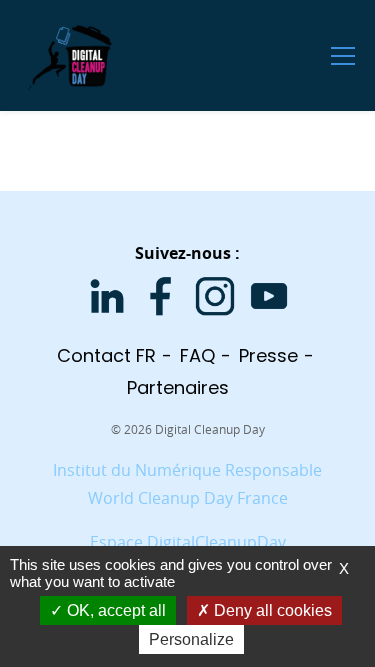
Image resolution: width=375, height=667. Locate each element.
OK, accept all (114, 610)
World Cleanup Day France (188, 498)
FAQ (197, 355)
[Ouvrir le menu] (343, 55)
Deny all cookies (271, 610)
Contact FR (106, 355)
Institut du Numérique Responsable (187, 470)
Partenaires (178, 387)
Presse (268, 355)
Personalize (191, 639)
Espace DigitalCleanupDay (188, 542)
